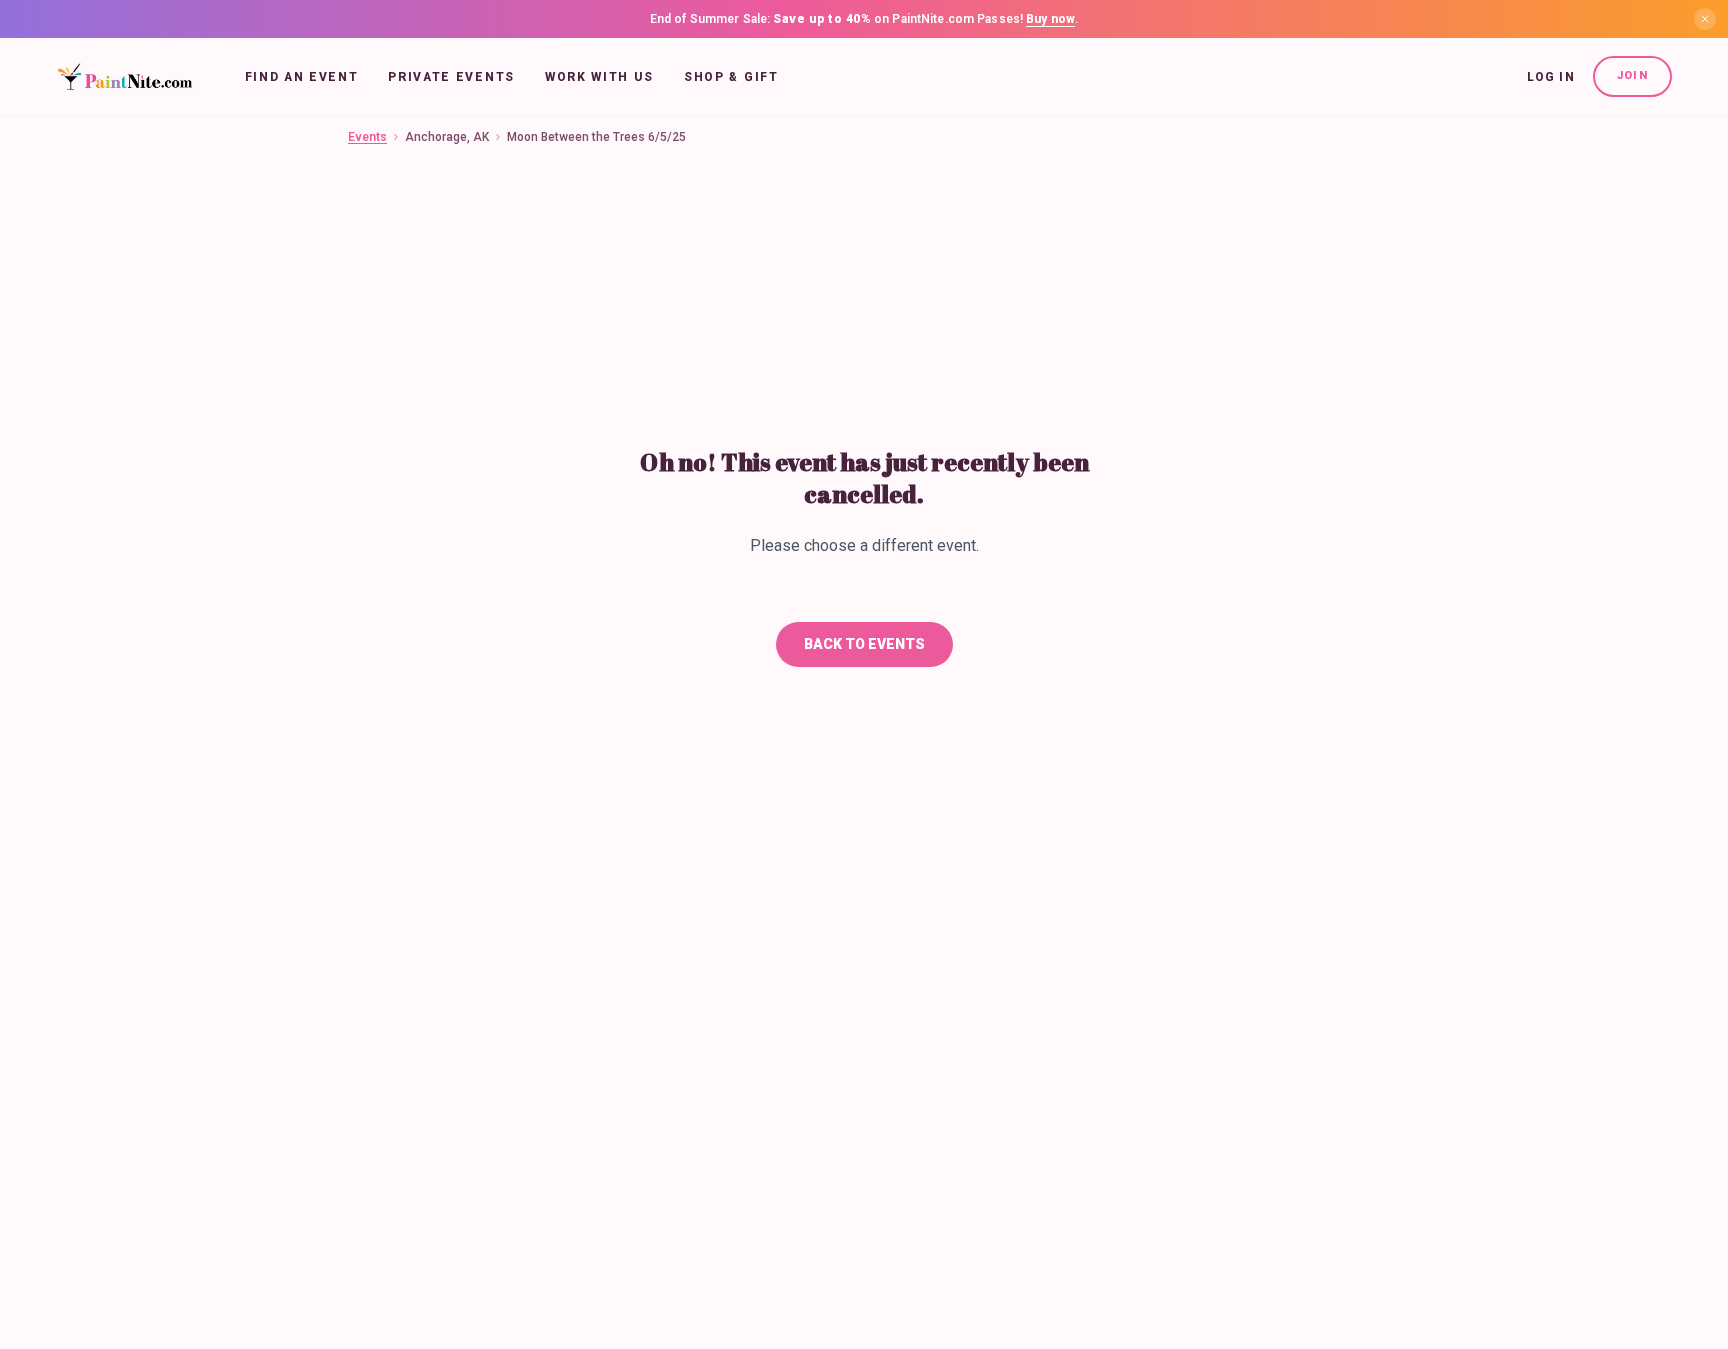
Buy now (1050, 19)
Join (1632, 75)
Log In (1551, 77)
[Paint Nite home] (124, 77)
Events (367, 137)
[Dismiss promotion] (1705, 19)
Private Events (451, 77)
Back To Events (864, 644)
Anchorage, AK (447, 137)
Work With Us (599, 77)
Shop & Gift (731, 77)
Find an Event (302, 77)
